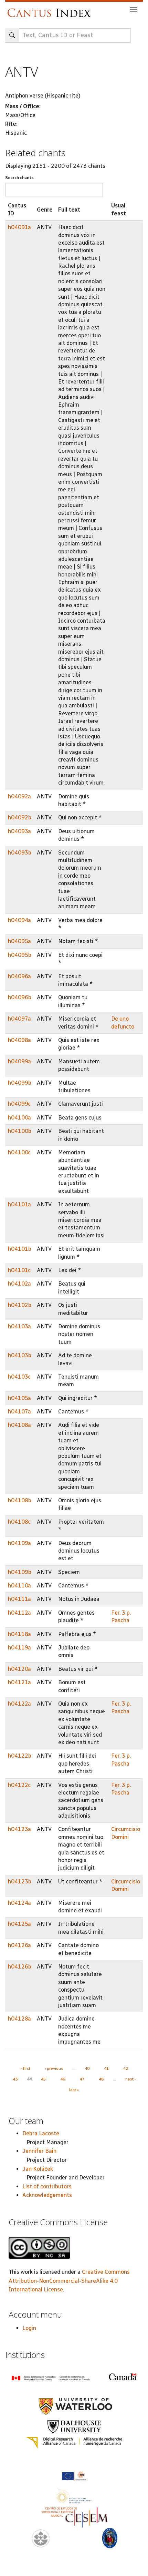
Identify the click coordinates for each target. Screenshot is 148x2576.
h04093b (20, 853)
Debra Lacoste (41, 2133)
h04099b (20, 1083)
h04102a (19, 1284)
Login (29, 2328)
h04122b (20, 1756)
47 (82, 2079)
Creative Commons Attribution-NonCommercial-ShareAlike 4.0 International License (69, 2281)
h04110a (19, 1586)
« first (25, 2068)
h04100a (19, 1118)
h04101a (19, 1204)
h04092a (19, 796)
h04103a (19, 1326)
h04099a (19, 1061)
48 (101, 2079)
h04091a (19, 227)
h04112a (19, 1613)
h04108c (19, 1522)
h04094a (19, 920)
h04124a (19, 1903)
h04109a (19, 1543)
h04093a (19, 831)
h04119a (19, 1648)
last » (74, 2090)
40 (87, 2068)
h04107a (19, 1412)
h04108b (20, 1500)
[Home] (51, 9)
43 (15, 2079)
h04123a (19, 1829)
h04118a (19, 1634)
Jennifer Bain (39, 2151)
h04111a (19, 1599)
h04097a (19, 1019)
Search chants (19, 178)
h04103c (19, 1377)
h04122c (19, 1785)
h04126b (20, 1967)
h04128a (19, 2019)
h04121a (19, 1682)
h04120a (19, 1669)
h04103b (20, 1355)
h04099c (19, 1104)
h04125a (19, 1924)
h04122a (19, 1704)
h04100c (19, 1152)
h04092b (20, 817)
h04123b (20, 1882)
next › (130, 2079)
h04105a (19, 1398)
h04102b (20, 1305)
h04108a (19, 1425)
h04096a (19, 976)
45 (43, 2079)
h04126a (19, 1945)
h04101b (20, 1249)
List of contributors (47, 2186)
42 (126, 2068)
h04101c (19, 1270)
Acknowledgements (47, 2195)
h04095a (19, 941)
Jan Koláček (38, 2169)
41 (106, 2068)
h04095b (20, 955)
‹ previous (54, 2068)
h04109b (20, 1572)
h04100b (20, 1131)
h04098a (19, 1040)
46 (63, 2079)
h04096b (20, 997)
